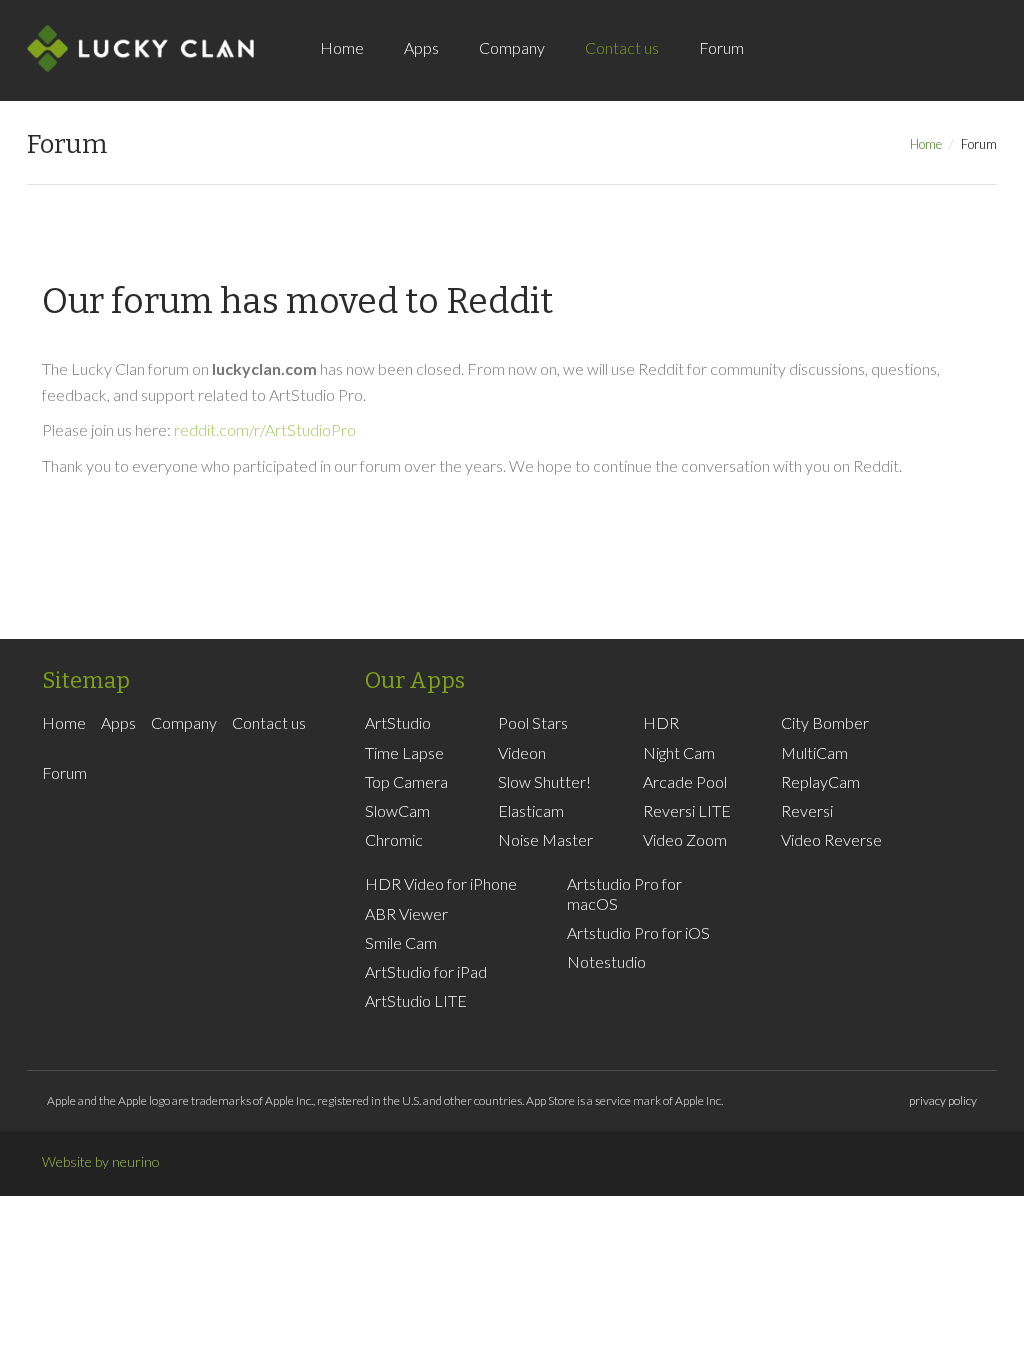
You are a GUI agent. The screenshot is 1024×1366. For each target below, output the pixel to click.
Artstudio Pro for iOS (638, 932)
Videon (522, 752)
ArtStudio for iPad (426, 971)
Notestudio (606, 961)
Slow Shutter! (544, 781)
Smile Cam (401, 942)
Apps (421, 47)
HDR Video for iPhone (441, 883)
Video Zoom (685, 839)
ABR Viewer (406, 913)
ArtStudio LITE (416, 1000)
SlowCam (397, 810)
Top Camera (406, 781)
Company (512, 47)
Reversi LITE (687, 810)
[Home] (141, 48)
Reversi (807, 810)
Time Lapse (404, 752)
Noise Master (545, 839)
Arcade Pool (685, 781)
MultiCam (814, 752)
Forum (721, 47)
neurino (136, 1161)
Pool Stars (533, 722)
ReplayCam (820, 781)
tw (844, 69)
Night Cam (679, 752)
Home (342, 47)
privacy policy (943, 1100)
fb (814, 69)
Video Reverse (831, 839)
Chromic (394, 839)
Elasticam (531, 810)
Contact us (622, 47)
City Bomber (825, 722)
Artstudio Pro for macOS (624, 893)
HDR (661, 722)
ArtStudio (398, 722)
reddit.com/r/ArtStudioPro (265, 429)
